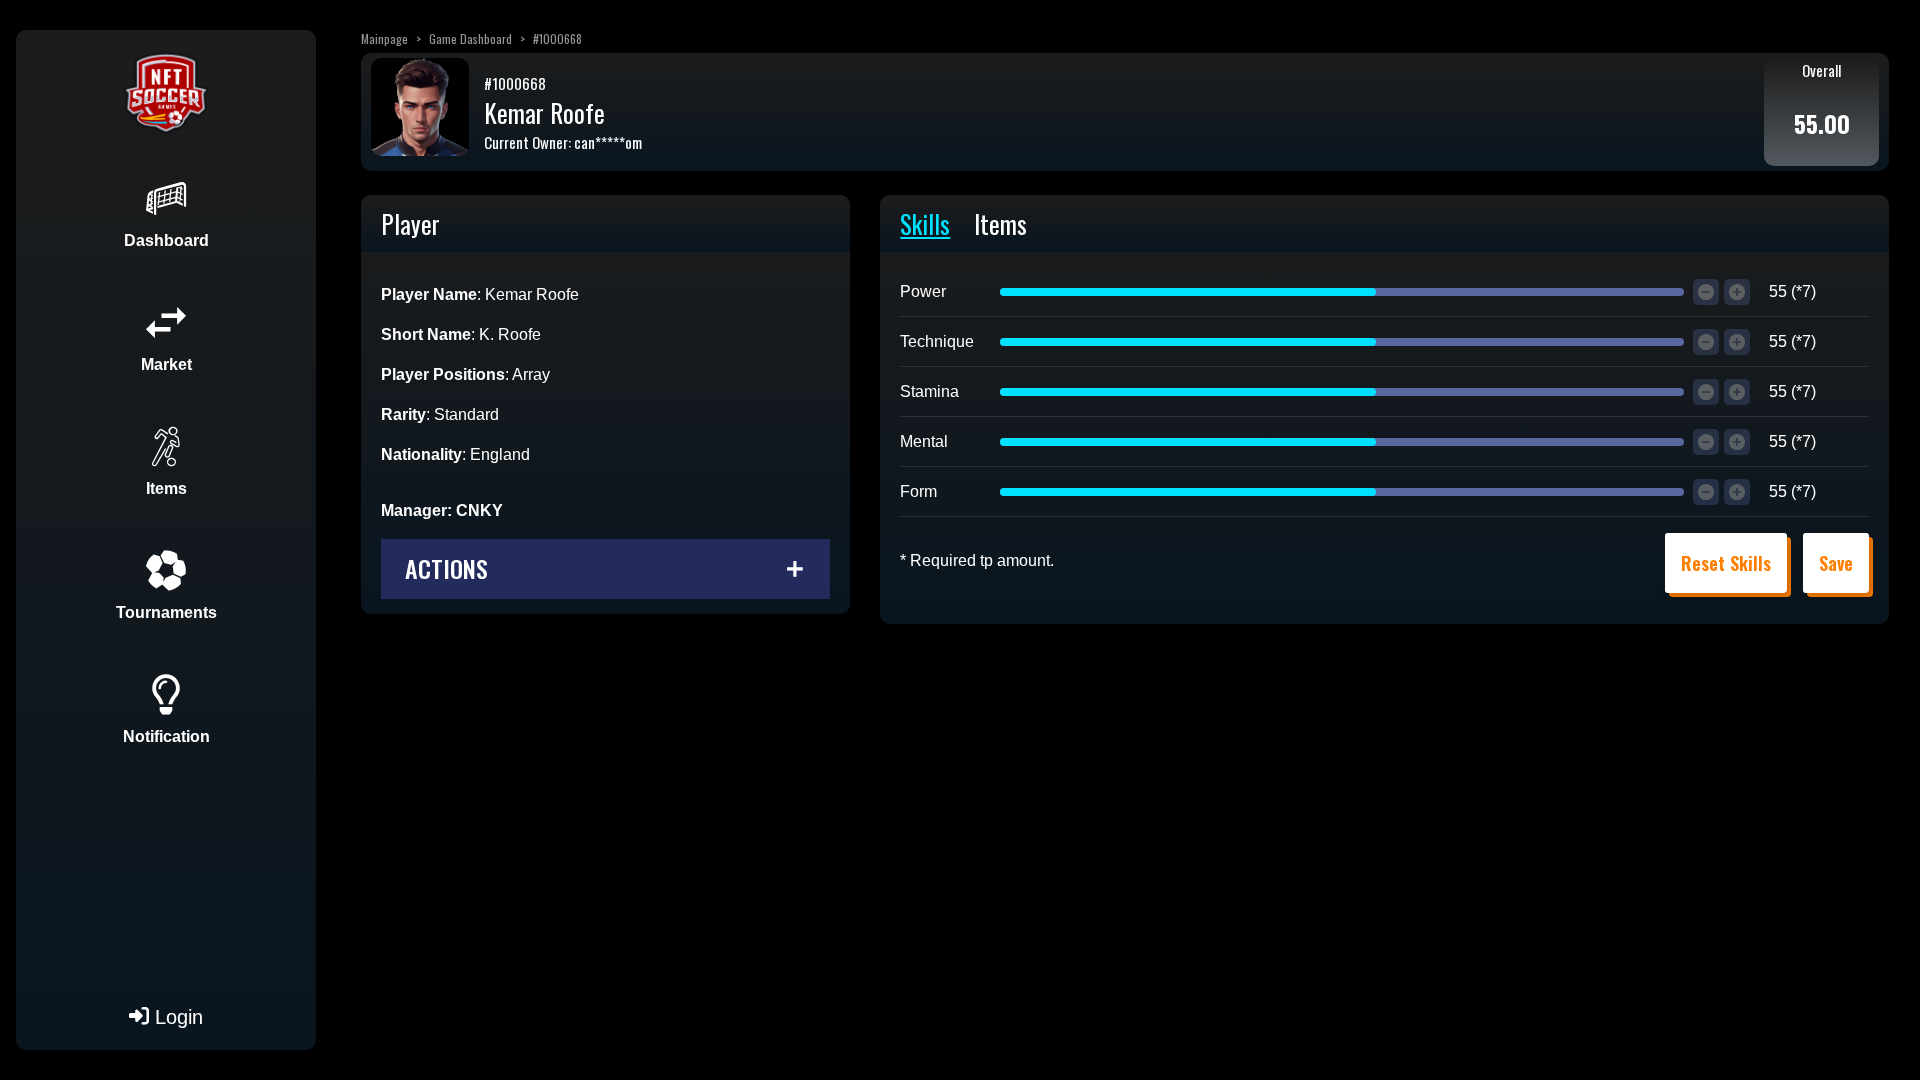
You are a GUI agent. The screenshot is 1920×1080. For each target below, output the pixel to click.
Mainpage (384, 38)
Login (176, 1017)
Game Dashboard (470, 38)
